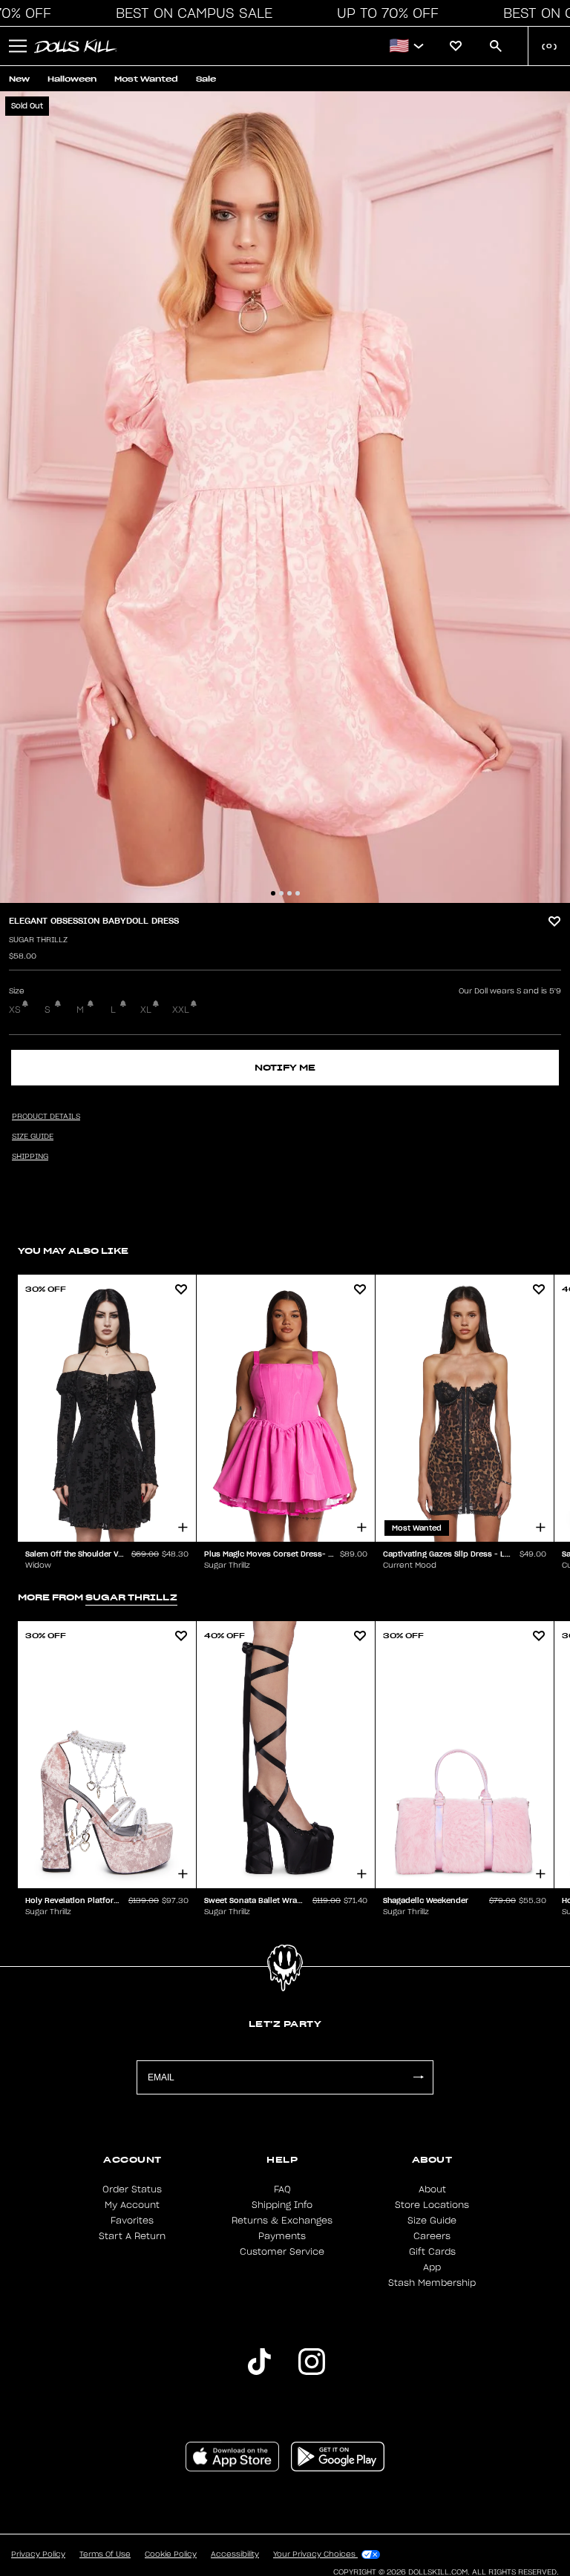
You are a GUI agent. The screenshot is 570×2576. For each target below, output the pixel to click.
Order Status (132, 2189)
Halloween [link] (72, 79)
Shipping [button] (30, 1157)
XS (15, 1010)
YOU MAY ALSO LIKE (73, 1251)
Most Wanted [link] (146, 79)
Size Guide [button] (33, 1137)
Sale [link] (206, 79)
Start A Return (132, 2236)
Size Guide (432, 2221)
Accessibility (235, 2554)
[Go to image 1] (273, 893)
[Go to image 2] (281, 893)
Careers (432, 2236)
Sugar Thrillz (38, 940)
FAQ (282, 2189)
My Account (132, 2205)
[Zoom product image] (285, 497)
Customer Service (282, 2252)
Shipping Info (282, 2205)
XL (146, 1010)
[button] (190, 13)
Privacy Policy (38, 2554)
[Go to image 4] (298, 893)
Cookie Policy (171, 2554)
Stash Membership (432, 2283)
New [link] (19, 79)
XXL (181, 1010)
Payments (282, 2236)
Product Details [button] (46, 1117)
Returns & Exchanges (282, 2221)
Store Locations (432, 2205)
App (432, 2267)
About (432, 2189)
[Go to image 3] (289, 893)
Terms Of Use (105, 2554)
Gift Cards (432, 2252)
